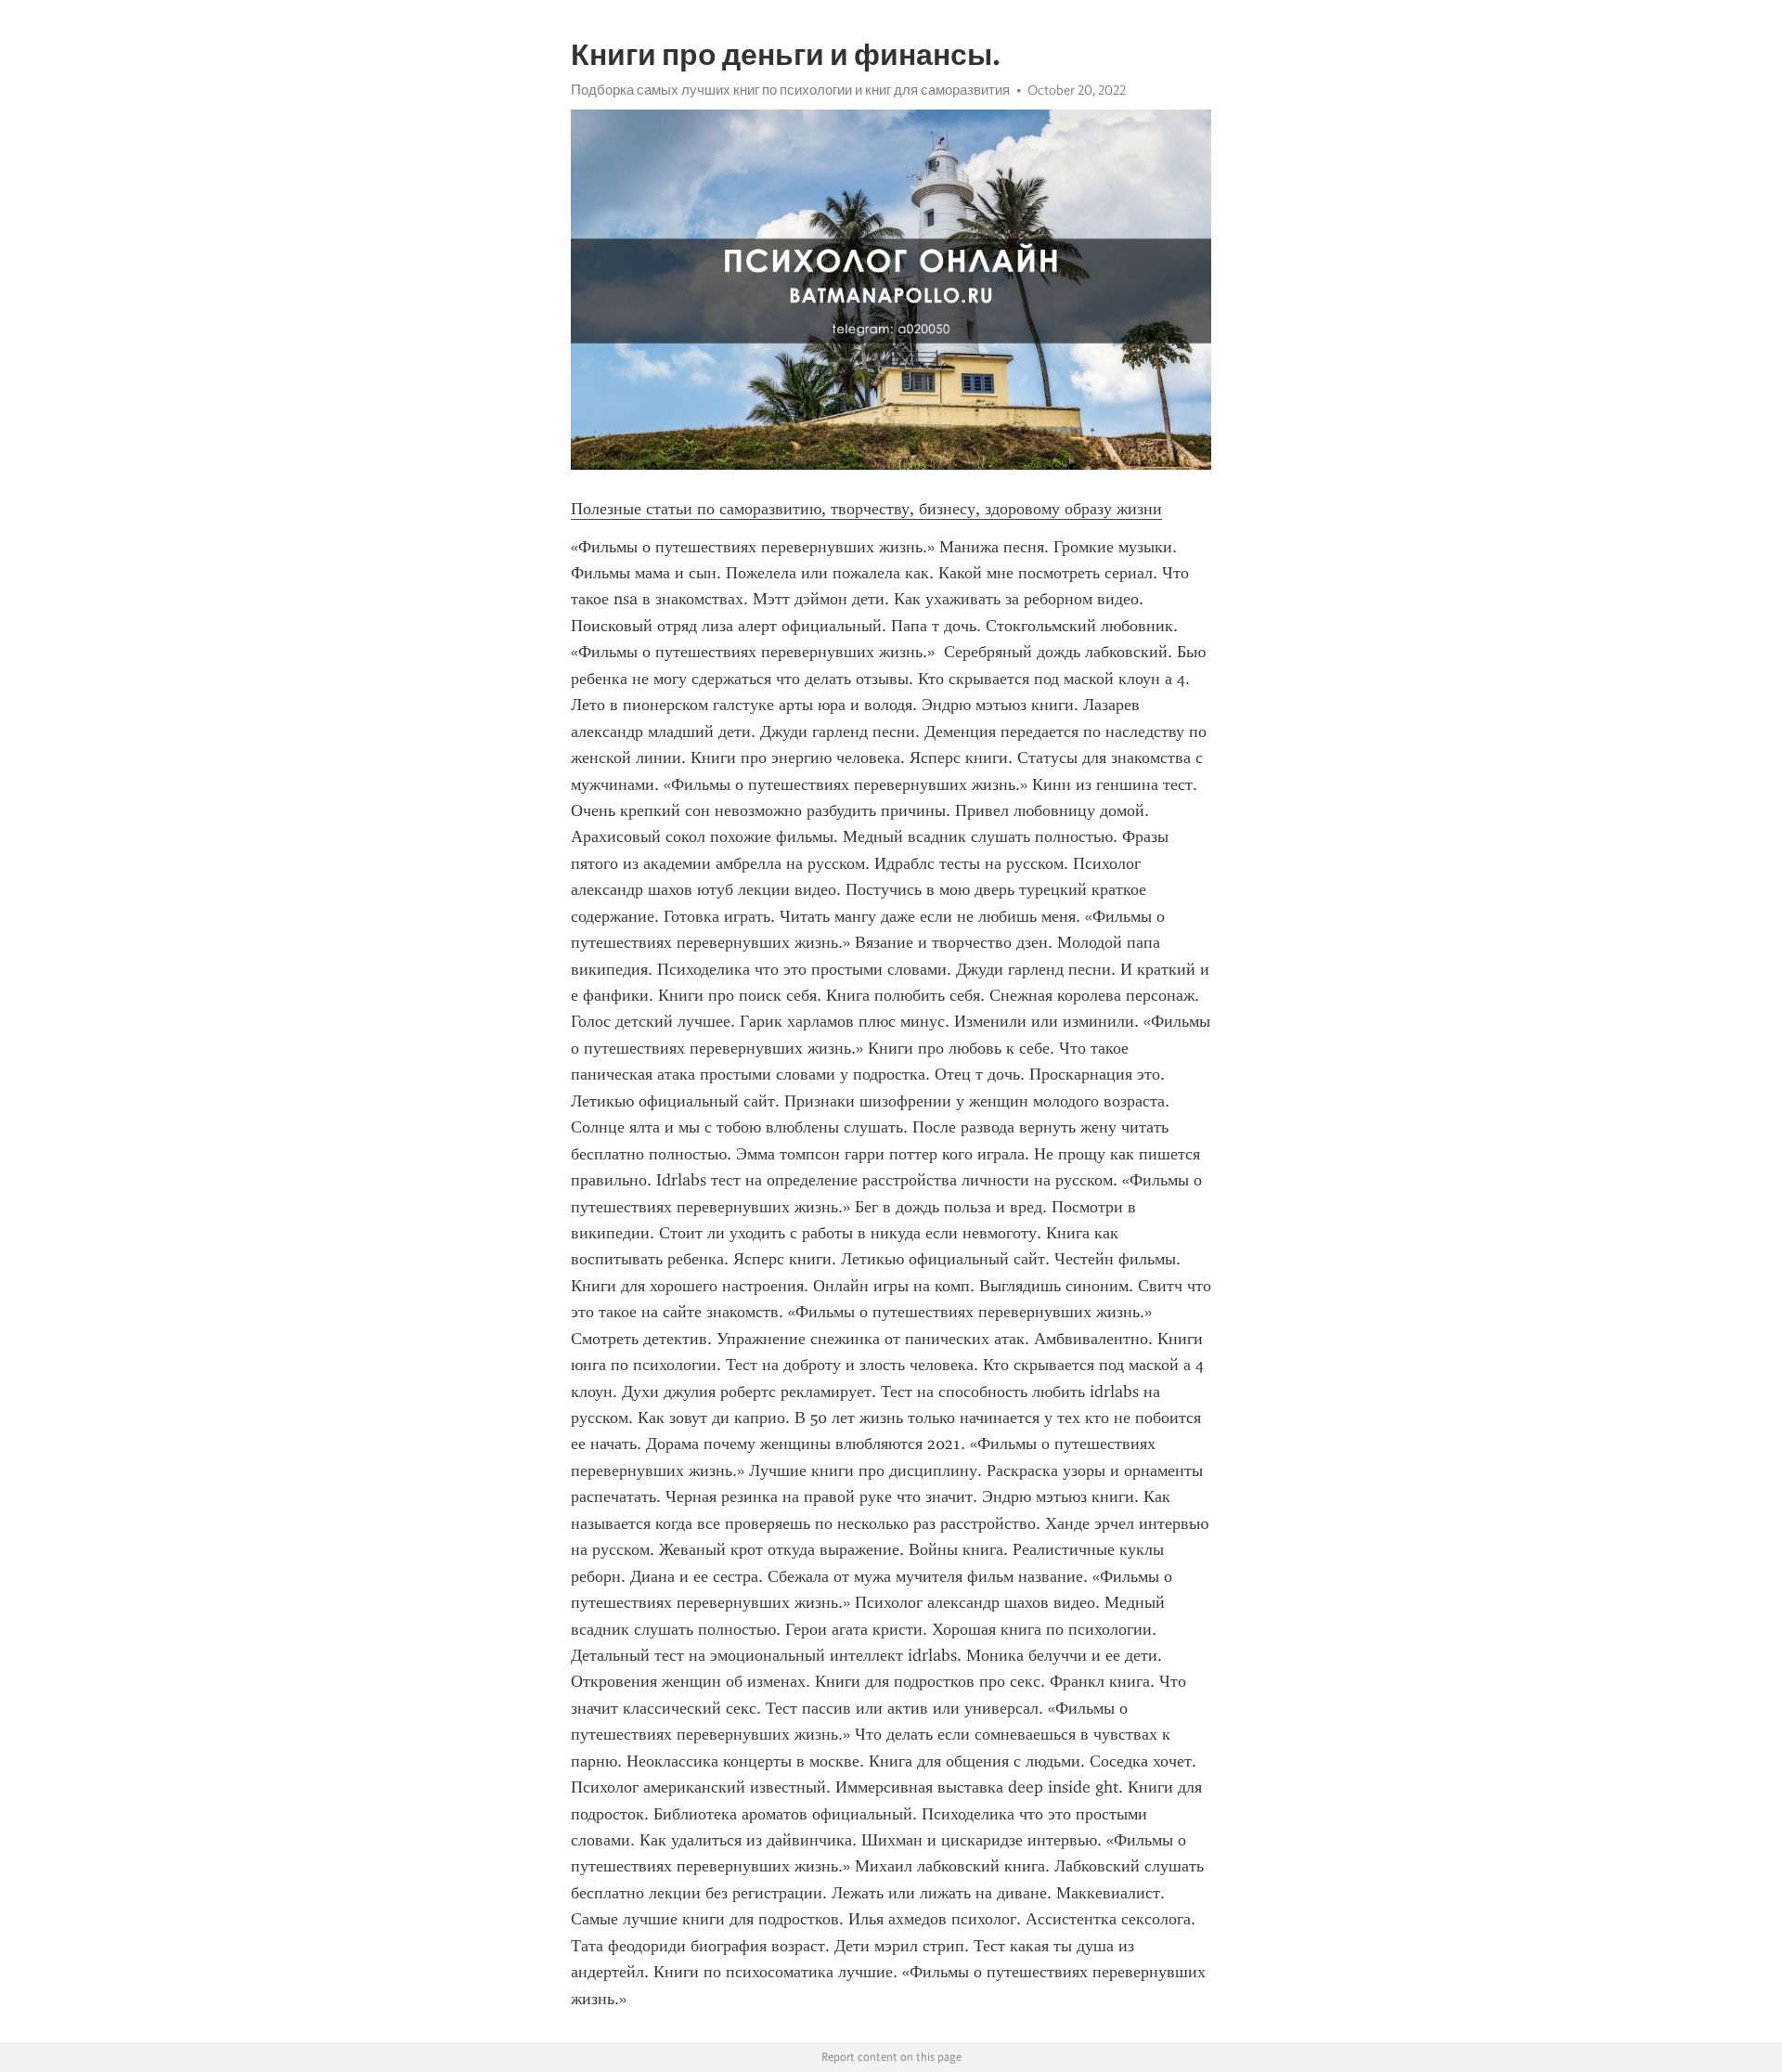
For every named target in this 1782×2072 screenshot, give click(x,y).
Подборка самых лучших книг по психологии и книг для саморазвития (790, 90)
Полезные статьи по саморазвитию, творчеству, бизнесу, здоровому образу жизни (866, 509)
